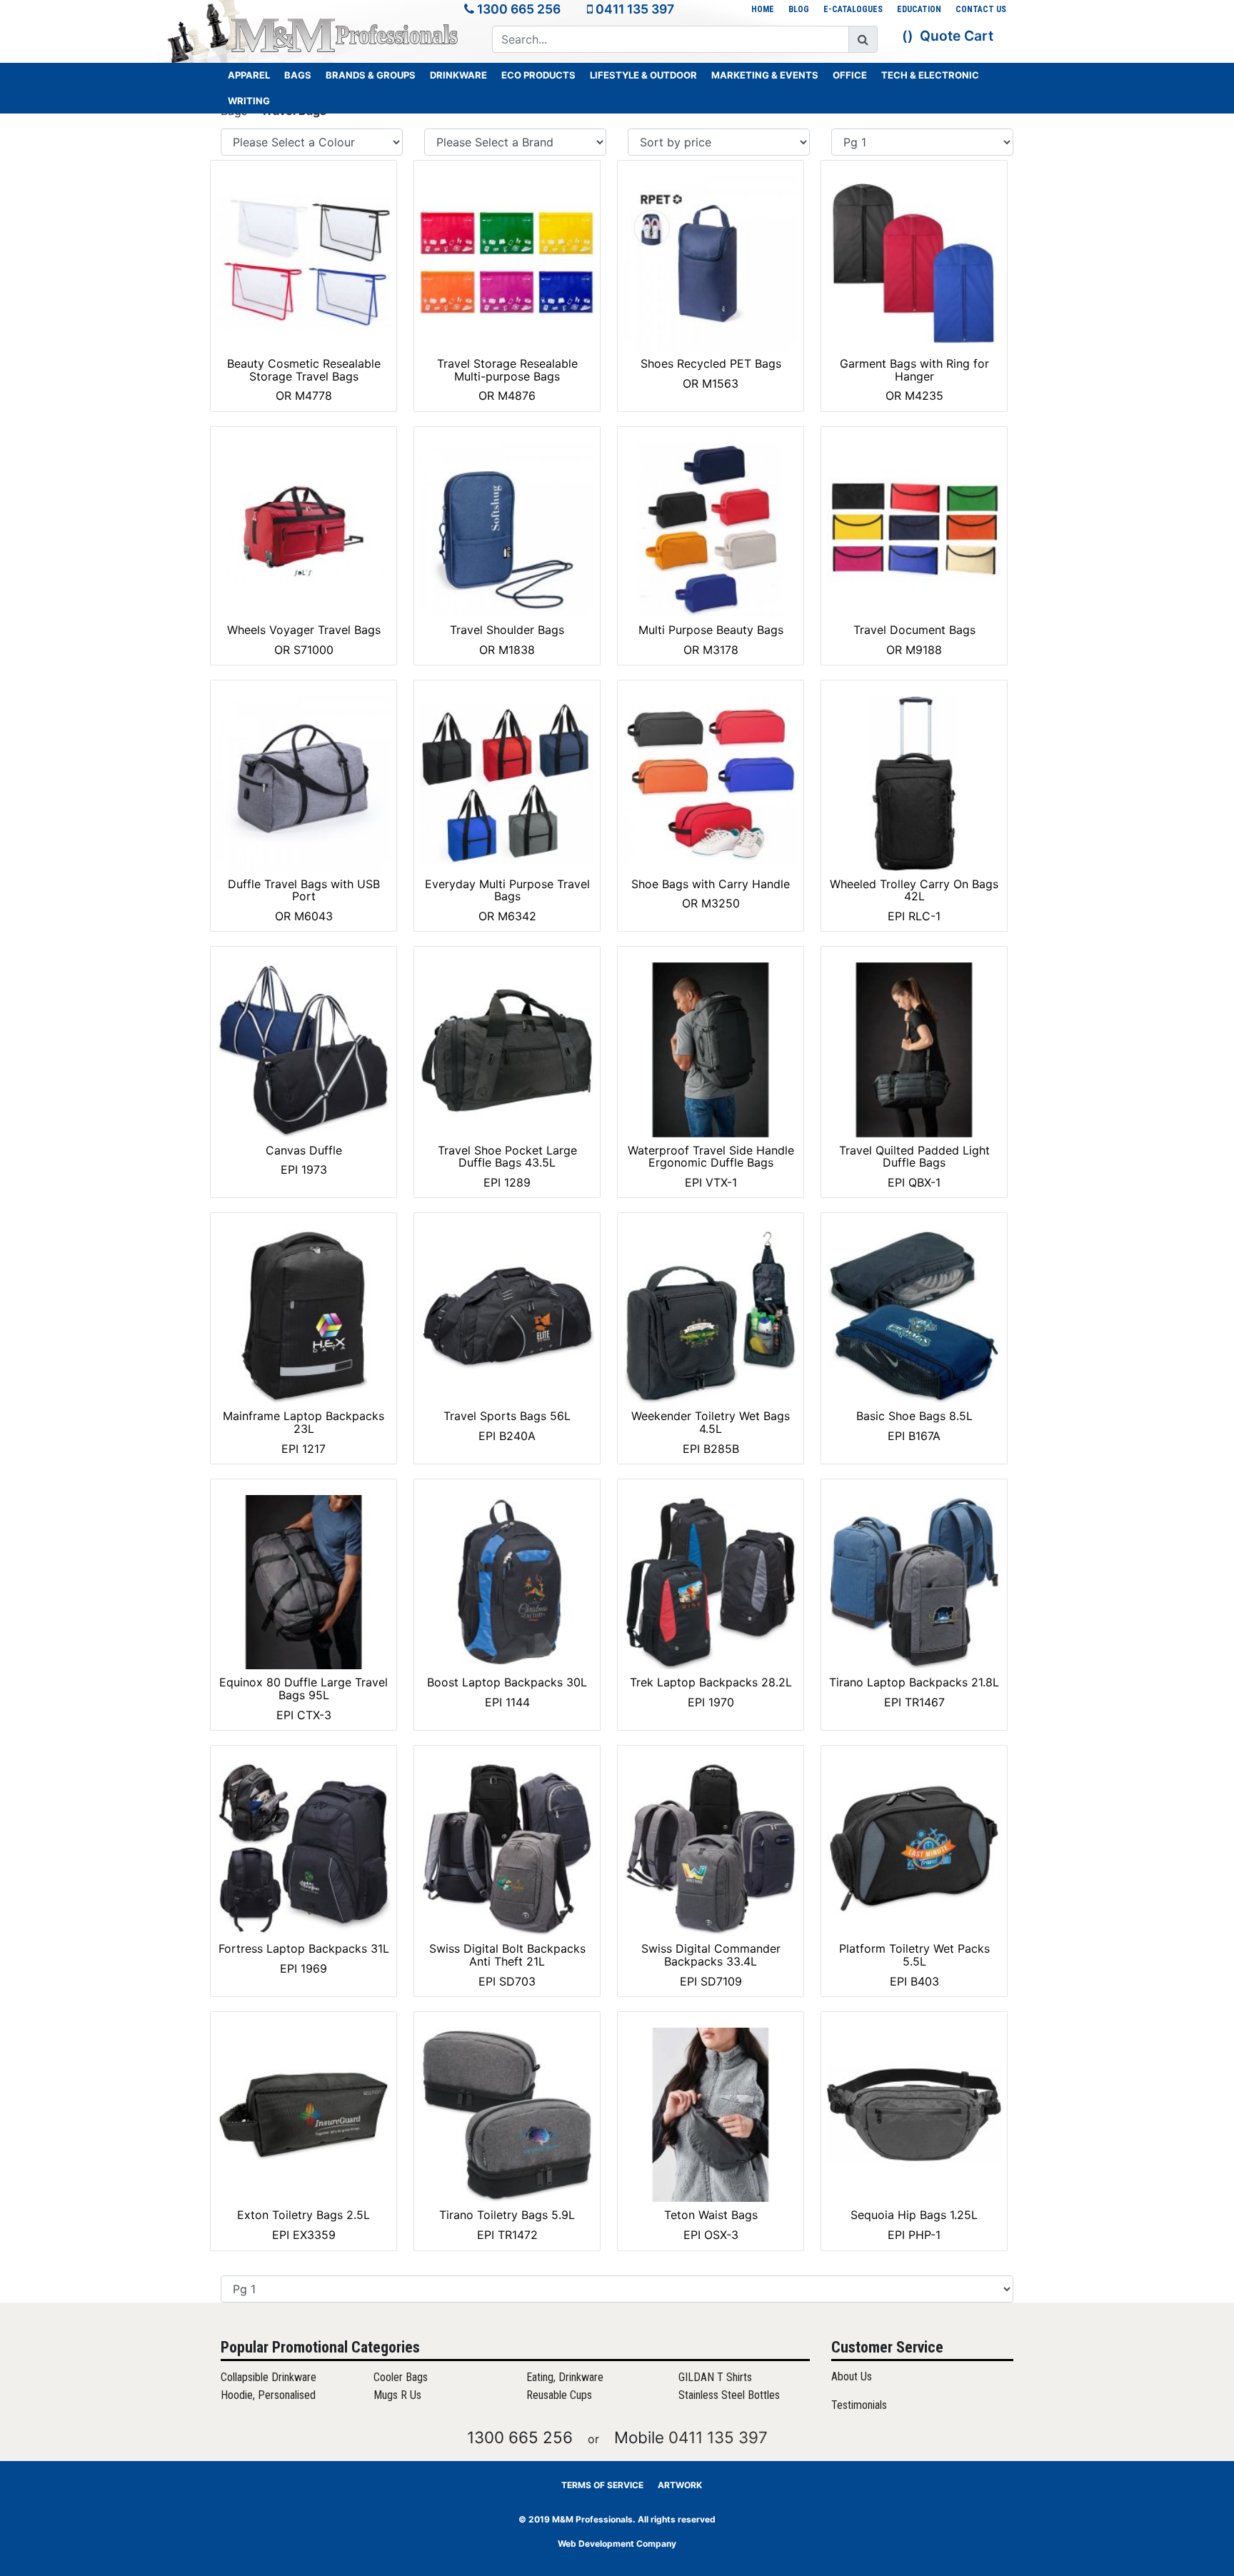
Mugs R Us (397, 2395)
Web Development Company (617, 2544)
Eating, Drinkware (565, 2377)
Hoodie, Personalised (268, 2395)
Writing (249, 101)
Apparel (249, 75)
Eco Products (538, 75)
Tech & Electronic (930, 75)
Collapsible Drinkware (269, 2377)
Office (850, 75)
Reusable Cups (559, 2395)
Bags (298, 75)
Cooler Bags (401, 2377)
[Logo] (346, 35)
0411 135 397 (635, 9)
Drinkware (458, 75)
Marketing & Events (765, 75)
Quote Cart (957, 36)
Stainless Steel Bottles (729, 2395)
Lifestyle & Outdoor (643, 75)
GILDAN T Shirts (715, 2377)
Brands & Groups (371, 75)
